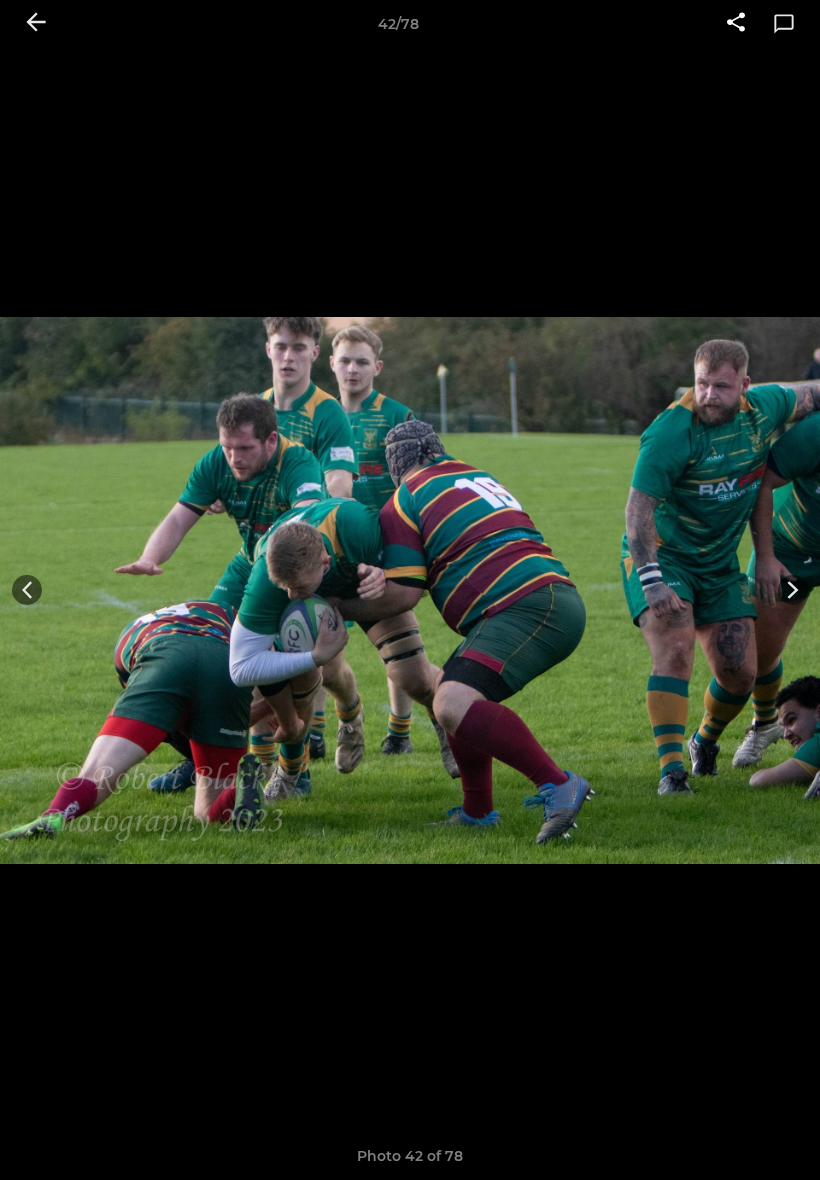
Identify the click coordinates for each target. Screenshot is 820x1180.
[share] (736, 24)
